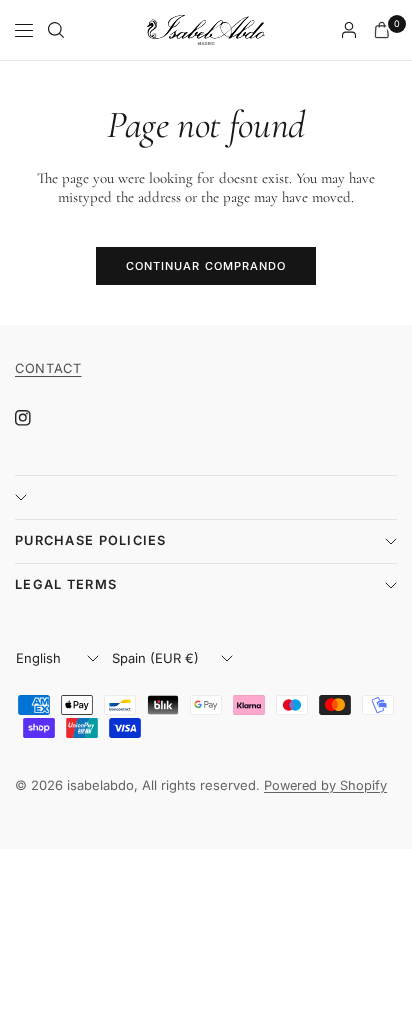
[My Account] (349, 30)
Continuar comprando (206, 266)
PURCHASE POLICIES (91, 540)
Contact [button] (48, 369)
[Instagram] (37, 418)
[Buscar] (56, 30)
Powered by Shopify (325, 785)
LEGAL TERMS (66, 584)
